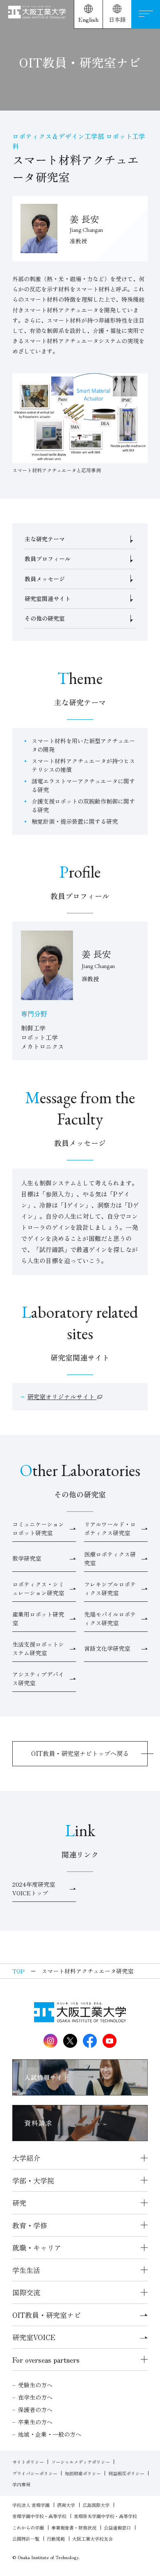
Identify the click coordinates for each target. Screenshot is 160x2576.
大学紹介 (26, 2158)
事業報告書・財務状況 (74, 2527)
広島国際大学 (96, 2505)
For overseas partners (46, 2360)
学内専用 (21, 2484)
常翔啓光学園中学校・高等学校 (105, 2516)
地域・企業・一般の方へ (50, 2434)
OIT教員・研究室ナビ (47, 2315)
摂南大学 (66, 2505)
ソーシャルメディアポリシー (81, 2462)
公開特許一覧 (26, 2539)
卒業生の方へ (35, 2422)
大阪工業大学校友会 (93, 2539)
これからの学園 (28, 2527)
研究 (19, 2203)
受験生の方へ (35, 2385)
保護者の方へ (35, 2410)
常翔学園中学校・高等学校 (39, 2516)
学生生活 (26, 2270)
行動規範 (56, 2539)
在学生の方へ (35, 2397)
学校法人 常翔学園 (31, 2505)
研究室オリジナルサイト (62, 1397)
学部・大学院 (33, 2180)
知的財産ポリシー (83, 2473)
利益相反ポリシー (126, 2473)
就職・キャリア (37, 2247)
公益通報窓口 (117, 2527)
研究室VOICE (34, 2337)
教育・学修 (30, 2225)
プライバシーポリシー (35, 2473)
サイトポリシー (28, 2462)
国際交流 (26, 2292)
